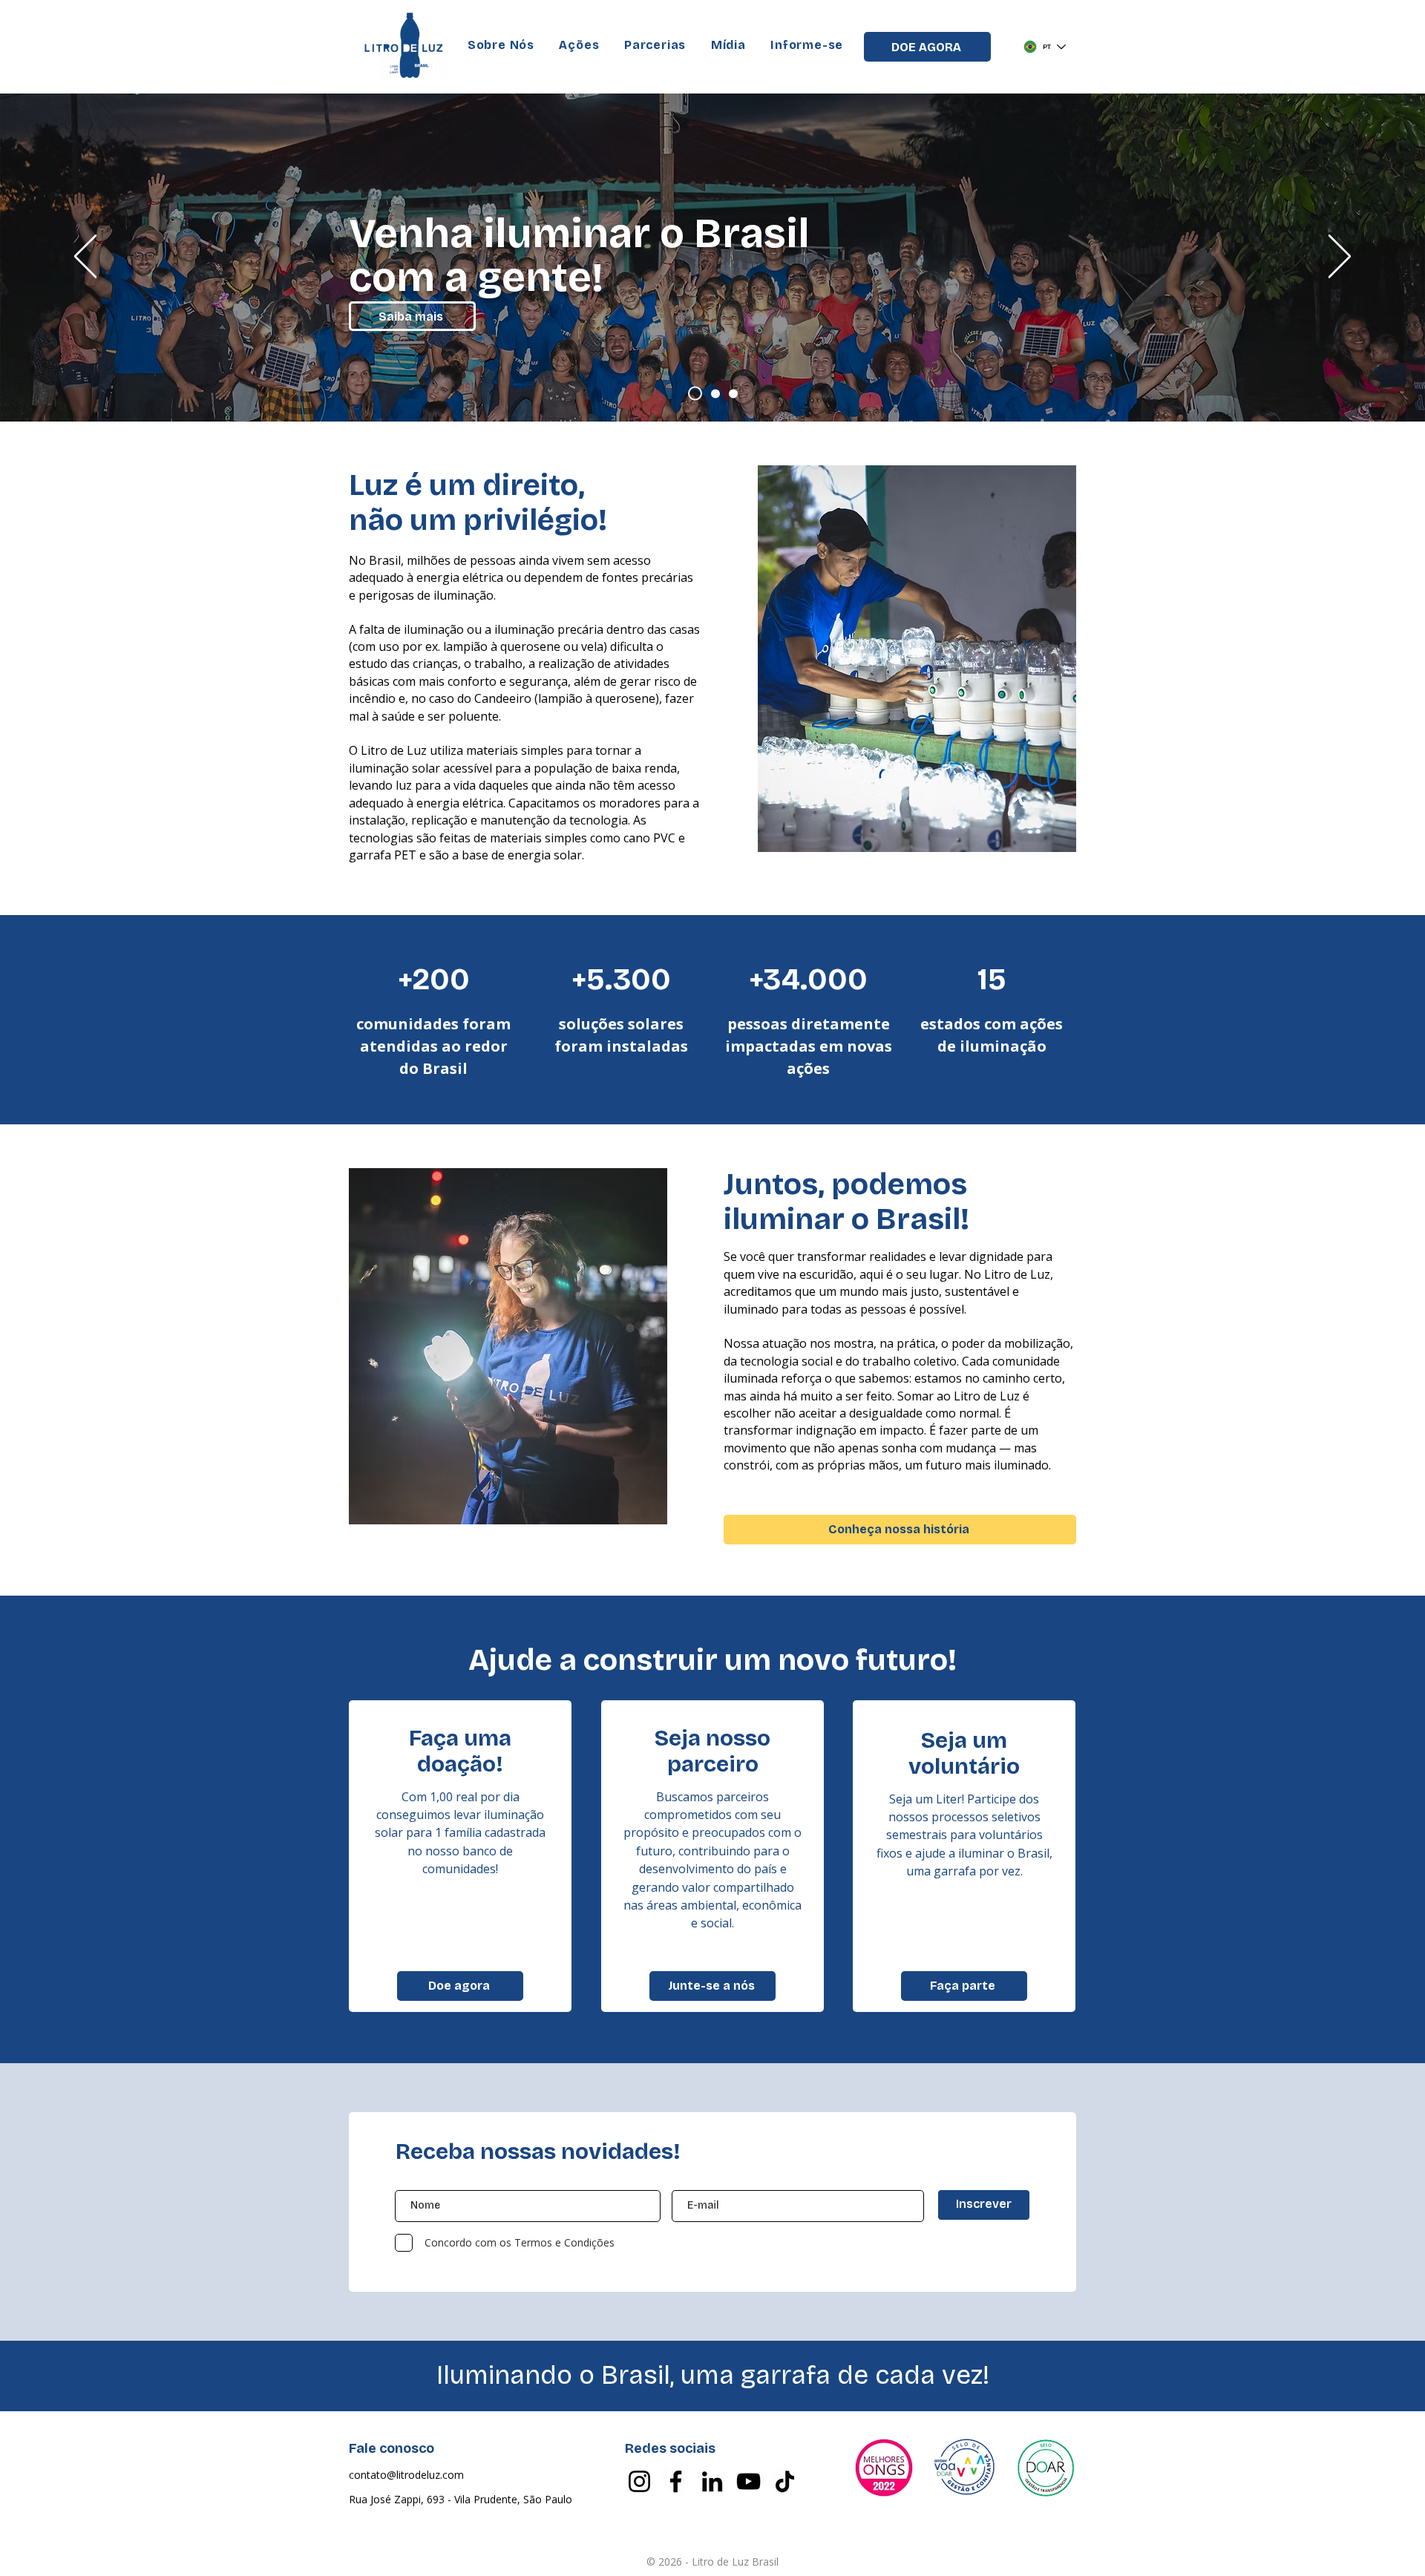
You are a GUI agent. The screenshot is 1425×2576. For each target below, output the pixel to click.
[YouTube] (748, 2481)
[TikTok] (785, 2481)
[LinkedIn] (712, 2481)
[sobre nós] (695, 394)
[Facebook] (676, 2481)
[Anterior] (85, 258)
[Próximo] (1340, 258)
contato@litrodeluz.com (406, 2475)
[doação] (715, 393)
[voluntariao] (733, 393)
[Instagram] (639, 2481)
